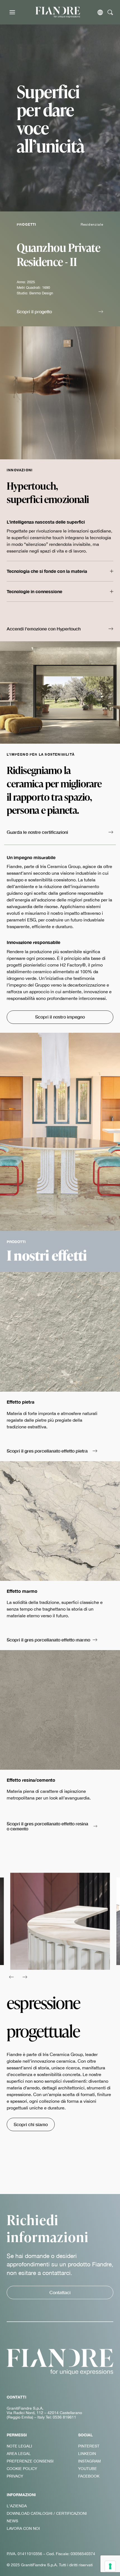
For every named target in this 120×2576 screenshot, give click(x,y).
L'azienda (17, 2506)
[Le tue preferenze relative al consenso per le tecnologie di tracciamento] (110, 2566)
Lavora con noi (23, 2528)
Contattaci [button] (60, 2292)
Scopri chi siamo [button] (31, 2124)
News (12, 2521)
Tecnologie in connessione (34, 591)
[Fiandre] (58, 12)
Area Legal (19, 2454)
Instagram (89, 2461)
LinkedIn (87, 2454)
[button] (60, 312)
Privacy (15, 2476)
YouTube (87, 2469)
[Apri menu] (12, 12)
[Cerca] (110, 12)
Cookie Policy (22, 2469)
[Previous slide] (11, 1977)
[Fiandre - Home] (60, 2362)
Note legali (19, 2446)
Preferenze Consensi (30, 2461)
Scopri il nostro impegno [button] (60, 1017)
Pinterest (89, 2446)
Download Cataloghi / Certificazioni (47, 2513)
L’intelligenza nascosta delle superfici (46, 522)
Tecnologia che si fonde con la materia (47, 571)
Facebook (89, 2476)
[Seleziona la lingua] (100, 12)
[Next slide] (25, 1977)
